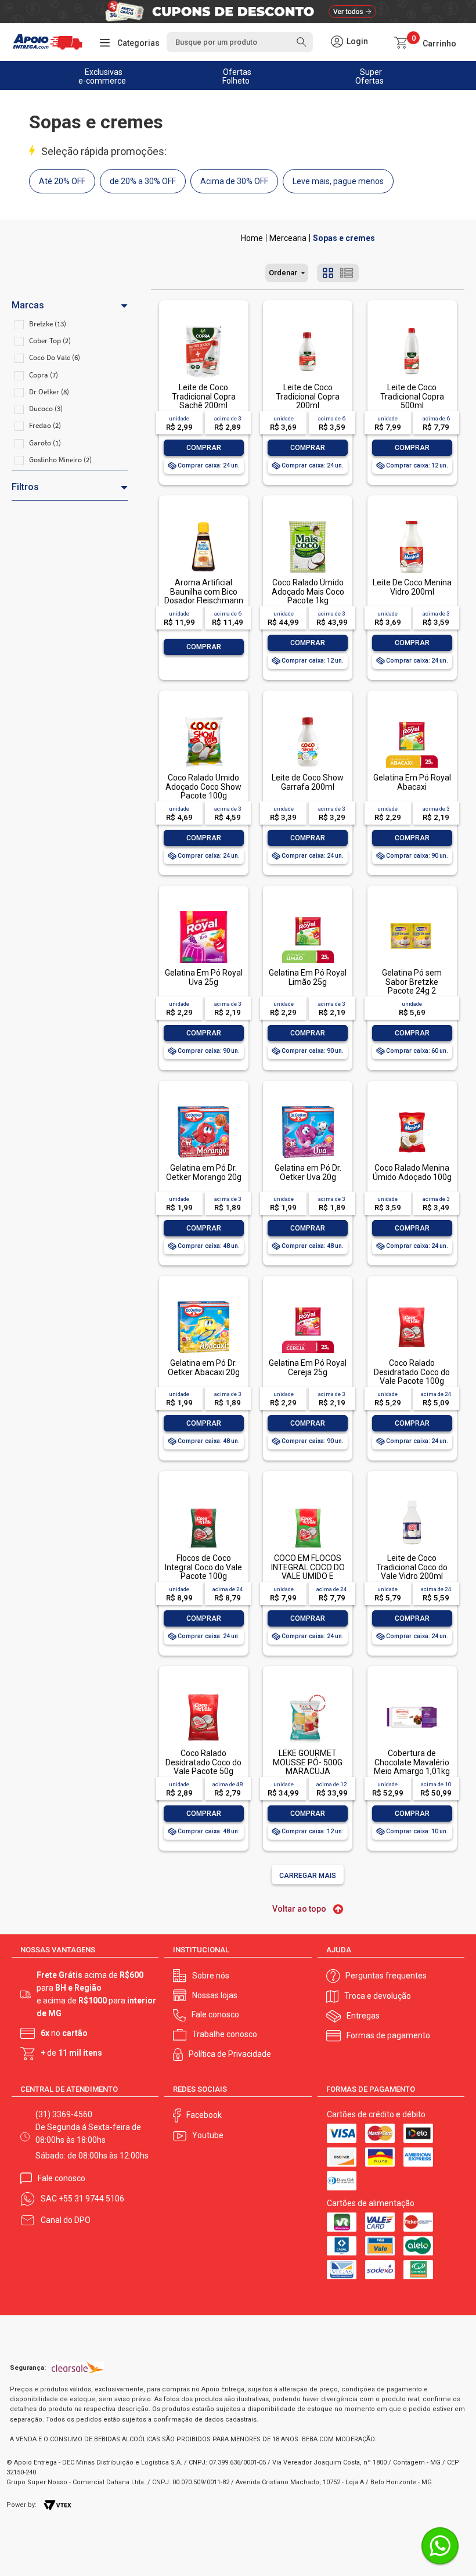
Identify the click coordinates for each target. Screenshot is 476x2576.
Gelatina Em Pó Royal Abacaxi (412, 782)
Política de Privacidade (230, 2054)
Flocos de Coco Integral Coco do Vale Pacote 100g (203, 1567)
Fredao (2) (45, 425)
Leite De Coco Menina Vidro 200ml (412, 587)
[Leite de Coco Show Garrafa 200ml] (308, 717)
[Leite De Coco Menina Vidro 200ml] (412, 522)
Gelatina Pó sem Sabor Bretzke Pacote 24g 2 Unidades (412, 986)
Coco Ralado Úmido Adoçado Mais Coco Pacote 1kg (308, 591)
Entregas (363, 2016)
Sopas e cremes (344, 238)
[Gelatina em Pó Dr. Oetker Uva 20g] (308, 1107)
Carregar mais (308, 1876)
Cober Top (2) (50, 341)
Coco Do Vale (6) (55, 357)
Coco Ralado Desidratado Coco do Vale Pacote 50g (203, 1762)
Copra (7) (44, 375)
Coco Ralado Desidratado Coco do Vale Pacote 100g (412, 1372)
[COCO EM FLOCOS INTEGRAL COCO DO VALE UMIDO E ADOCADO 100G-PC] (308, 1497)
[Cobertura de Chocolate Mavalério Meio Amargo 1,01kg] (412, 1692)
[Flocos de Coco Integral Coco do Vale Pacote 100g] (203, 1497)
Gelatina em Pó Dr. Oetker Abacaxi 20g (204, 1367)
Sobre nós (211, 1976)
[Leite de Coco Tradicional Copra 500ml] (412, 327)
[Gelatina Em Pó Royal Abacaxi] (412, 717)
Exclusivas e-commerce (102, 76)
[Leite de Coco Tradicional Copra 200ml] (308, 327)
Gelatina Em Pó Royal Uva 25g (204, 977)
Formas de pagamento (388, 2035)
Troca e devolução (378, 1996)
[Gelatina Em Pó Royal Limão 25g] (308, 912)
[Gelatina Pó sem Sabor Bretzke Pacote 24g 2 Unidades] (412, 912)
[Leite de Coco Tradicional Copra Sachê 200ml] (203, 327)
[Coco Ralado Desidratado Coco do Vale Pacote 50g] (203, 1692)
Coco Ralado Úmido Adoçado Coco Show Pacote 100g (203, 787)
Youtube (208, 2135)
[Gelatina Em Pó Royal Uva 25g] (203, 912)
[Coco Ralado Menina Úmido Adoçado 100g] (412, 1107)
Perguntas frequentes (386, 1976)
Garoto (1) (45, 443)
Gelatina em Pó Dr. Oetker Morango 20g (204, 1172)
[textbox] (239, 42)
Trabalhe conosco (225, 2034)
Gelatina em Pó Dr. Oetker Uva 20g (308, 1172)
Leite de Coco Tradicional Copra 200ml (308, 396)
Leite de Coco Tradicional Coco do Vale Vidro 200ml (412, 1567)
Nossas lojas (215, 1995)
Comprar (204, 448)
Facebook (204, 2115)
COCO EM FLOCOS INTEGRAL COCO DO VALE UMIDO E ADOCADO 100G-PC (308, 1571)
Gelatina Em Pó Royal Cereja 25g (308, 1367)
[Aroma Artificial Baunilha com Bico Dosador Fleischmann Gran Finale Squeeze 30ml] (203, 522)
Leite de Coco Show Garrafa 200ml (308, 782)
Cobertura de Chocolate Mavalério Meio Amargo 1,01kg (412, 1762)
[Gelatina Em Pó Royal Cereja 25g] (308, 1302)
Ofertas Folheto (237, 76)
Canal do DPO (66, 2220)
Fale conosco (215, 2014)
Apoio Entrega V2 (252, 238)
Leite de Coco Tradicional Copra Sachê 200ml (204, 396)
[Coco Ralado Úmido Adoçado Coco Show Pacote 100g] (203, 717)
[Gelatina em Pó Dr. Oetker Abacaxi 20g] (203, 1302)
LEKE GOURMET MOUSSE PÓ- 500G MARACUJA (308, 1762)
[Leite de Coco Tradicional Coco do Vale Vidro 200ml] (412, 1497)
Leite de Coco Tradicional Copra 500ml (412, 396)
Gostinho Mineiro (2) (60, 460)
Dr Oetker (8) (49, 392)
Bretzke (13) (48, 324)
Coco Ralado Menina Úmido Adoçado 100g (412, 1172)
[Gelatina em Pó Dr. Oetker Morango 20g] (203, 1107)
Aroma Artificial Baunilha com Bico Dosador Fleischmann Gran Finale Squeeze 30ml (204, 600)
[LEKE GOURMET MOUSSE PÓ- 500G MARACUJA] (308, 1692)
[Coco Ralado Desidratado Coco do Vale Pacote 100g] (412, 1302)
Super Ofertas (369, 76)
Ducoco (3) (46, 409)
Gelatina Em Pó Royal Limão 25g (308, 977)
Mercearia (288, 238)
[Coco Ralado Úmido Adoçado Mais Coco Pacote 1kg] (308, 522)
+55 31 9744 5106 (91, 2199)
